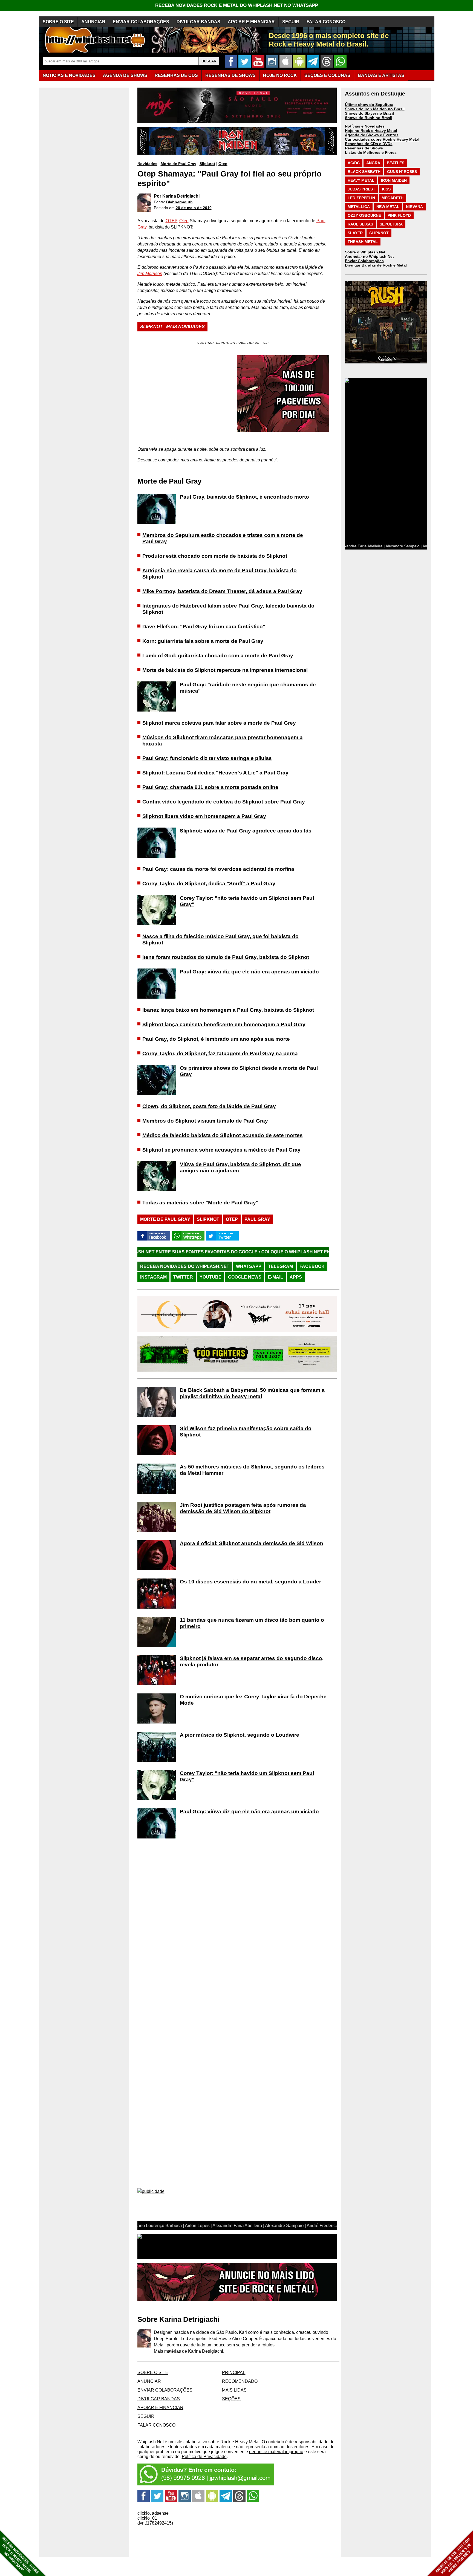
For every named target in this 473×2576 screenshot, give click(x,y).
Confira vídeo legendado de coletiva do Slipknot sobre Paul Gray (224, 802)
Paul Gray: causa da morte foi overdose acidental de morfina (218, 869)
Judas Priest (361, 189)
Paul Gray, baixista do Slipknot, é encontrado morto (244, 497)
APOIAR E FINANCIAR (251, 22)
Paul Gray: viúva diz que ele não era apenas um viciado (249, 972)
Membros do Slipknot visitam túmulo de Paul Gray (205, 1121)
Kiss (386, 189)
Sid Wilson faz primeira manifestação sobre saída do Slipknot (246, 1432)
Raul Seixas (360, 224)
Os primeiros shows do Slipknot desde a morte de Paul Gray (249, 1071)
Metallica (359, 207)
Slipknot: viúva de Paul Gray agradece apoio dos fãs (246, 831)
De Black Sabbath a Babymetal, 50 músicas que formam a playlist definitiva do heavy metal (252, 1393)
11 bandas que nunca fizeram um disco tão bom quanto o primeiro (252, 1623)
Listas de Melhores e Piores (371, 152)
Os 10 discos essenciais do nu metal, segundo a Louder (250, 1582)
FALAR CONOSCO (326, 22)
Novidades (147, 164)
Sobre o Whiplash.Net (365, 252)
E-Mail (276, 1277)
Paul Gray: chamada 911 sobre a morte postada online (210, 787)
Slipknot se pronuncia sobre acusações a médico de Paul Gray (221, 1150)
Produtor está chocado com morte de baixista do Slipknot (215, 556)
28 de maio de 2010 (194, 208)
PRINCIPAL (234, 2373)
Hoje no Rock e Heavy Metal (371, 131)
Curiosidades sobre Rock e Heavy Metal (382, 139)
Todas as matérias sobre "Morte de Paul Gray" (200, 1203)
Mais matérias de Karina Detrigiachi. (189, 2351)
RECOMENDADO (240, 2381)
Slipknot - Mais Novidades (172, 327)
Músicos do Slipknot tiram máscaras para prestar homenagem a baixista (223, 741)
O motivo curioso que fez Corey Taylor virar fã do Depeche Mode (253, 1700)
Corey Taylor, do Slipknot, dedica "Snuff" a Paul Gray (209, 884)
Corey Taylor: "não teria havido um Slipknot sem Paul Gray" (247, 901)
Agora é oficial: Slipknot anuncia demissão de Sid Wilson (252, 1543)
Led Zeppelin (361, 198)
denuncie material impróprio (276, 2452)
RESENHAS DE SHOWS (230, 75)
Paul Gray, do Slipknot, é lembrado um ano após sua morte (216, 1039)
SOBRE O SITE (58, 22)
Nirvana (414, 207)
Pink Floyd (399, 215)
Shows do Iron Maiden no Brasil (375, 109)
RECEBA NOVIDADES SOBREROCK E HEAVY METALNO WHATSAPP (20, 2555)
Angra (373, 163)
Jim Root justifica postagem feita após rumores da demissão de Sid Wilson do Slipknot (243, 1508)
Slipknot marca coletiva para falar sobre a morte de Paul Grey (219, 723)
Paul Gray (257, 1219)
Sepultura (391, 224)
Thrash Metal (363, 242)
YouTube (210, 1277)
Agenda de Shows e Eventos (372, 135)
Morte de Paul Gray (178, 164)
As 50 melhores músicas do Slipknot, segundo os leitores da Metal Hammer (252, 1470)
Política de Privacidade (204, 2457)
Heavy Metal (361, 180)
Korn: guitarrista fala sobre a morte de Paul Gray (203, 641)
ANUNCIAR (93, 22)
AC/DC (354, 163)
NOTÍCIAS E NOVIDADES (69, 75)
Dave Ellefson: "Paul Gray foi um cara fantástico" (204, 627)
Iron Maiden (394, 180)
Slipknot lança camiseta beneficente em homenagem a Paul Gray (224, 1024)
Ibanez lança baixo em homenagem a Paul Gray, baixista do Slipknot (228, 1010)
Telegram (280, 1266)
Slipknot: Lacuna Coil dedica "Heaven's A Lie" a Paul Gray (215, 773)
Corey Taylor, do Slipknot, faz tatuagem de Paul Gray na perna (220, 1053)
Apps (296, 1277)
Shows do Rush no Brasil (369, 118)
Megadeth (393, 198)
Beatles (396, 163)
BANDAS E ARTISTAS (381, 75)
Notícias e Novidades (365, 126)
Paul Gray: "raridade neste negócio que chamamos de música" (248, 688)
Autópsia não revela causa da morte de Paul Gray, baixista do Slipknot (220, 574)
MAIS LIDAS (234, 2390)
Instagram (153, 1277)
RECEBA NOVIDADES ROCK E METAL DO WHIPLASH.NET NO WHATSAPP (237, 5)
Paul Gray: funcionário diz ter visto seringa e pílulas (207, 758)
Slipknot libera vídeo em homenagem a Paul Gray (204, 816)
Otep (223, 164)
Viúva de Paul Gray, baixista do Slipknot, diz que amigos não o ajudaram (240, 1167)
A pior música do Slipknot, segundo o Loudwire (240, 1735)
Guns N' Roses (402, 172)
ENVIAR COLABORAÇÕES (141, 22)
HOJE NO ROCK (280, 75)
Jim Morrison (150, 274)
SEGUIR (291, 22)
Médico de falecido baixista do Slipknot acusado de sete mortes (223, 1135)
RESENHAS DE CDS (176, 75)
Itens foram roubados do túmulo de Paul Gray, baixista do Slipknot (226, 957)
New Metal (388, 207)
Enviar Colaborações (364, 261)
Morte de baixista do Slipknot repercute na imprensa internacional (225, 670)
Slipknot (207, 164)
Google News (245, 1277)
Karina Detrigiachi (181, 196)
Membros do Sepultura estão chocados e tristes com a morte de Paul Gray (223, 538)
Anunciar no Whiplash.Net (369, 256)
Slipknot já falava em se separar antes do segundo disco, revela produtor (252, 1661)
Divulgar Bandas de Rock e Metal (376, 265)
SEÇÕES (327, 75)
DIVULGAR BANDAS (198, 22)
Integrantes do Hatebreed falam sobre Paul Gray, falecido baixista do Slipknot (228, 609)
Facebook (312, 1266)
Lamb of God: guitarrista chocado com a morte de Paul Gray (218, 656)
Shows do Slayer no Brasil (369, 113)
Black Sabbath (364, 172)
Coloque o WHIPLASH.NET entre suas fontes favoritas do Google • (228, 1252)
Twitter (183, 1277)
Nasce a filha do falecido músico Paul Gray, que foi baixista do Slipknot (220, 939)
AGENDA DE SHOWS (125, 75)
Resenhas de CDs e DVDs (369, 144)
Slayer (355, 233)
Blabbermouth (179, 202)
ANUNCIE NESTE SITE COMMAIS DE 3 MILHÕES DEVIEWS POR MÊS (453, 2556)
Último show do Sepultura (369, 105)
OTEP (171, 221)
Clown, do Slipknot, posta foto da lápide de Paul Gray (209, 1106)
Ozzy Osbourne (364, 215)
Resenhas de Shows (364, 148)
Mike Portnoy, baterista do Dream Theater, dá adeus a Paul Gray (222, 591)
